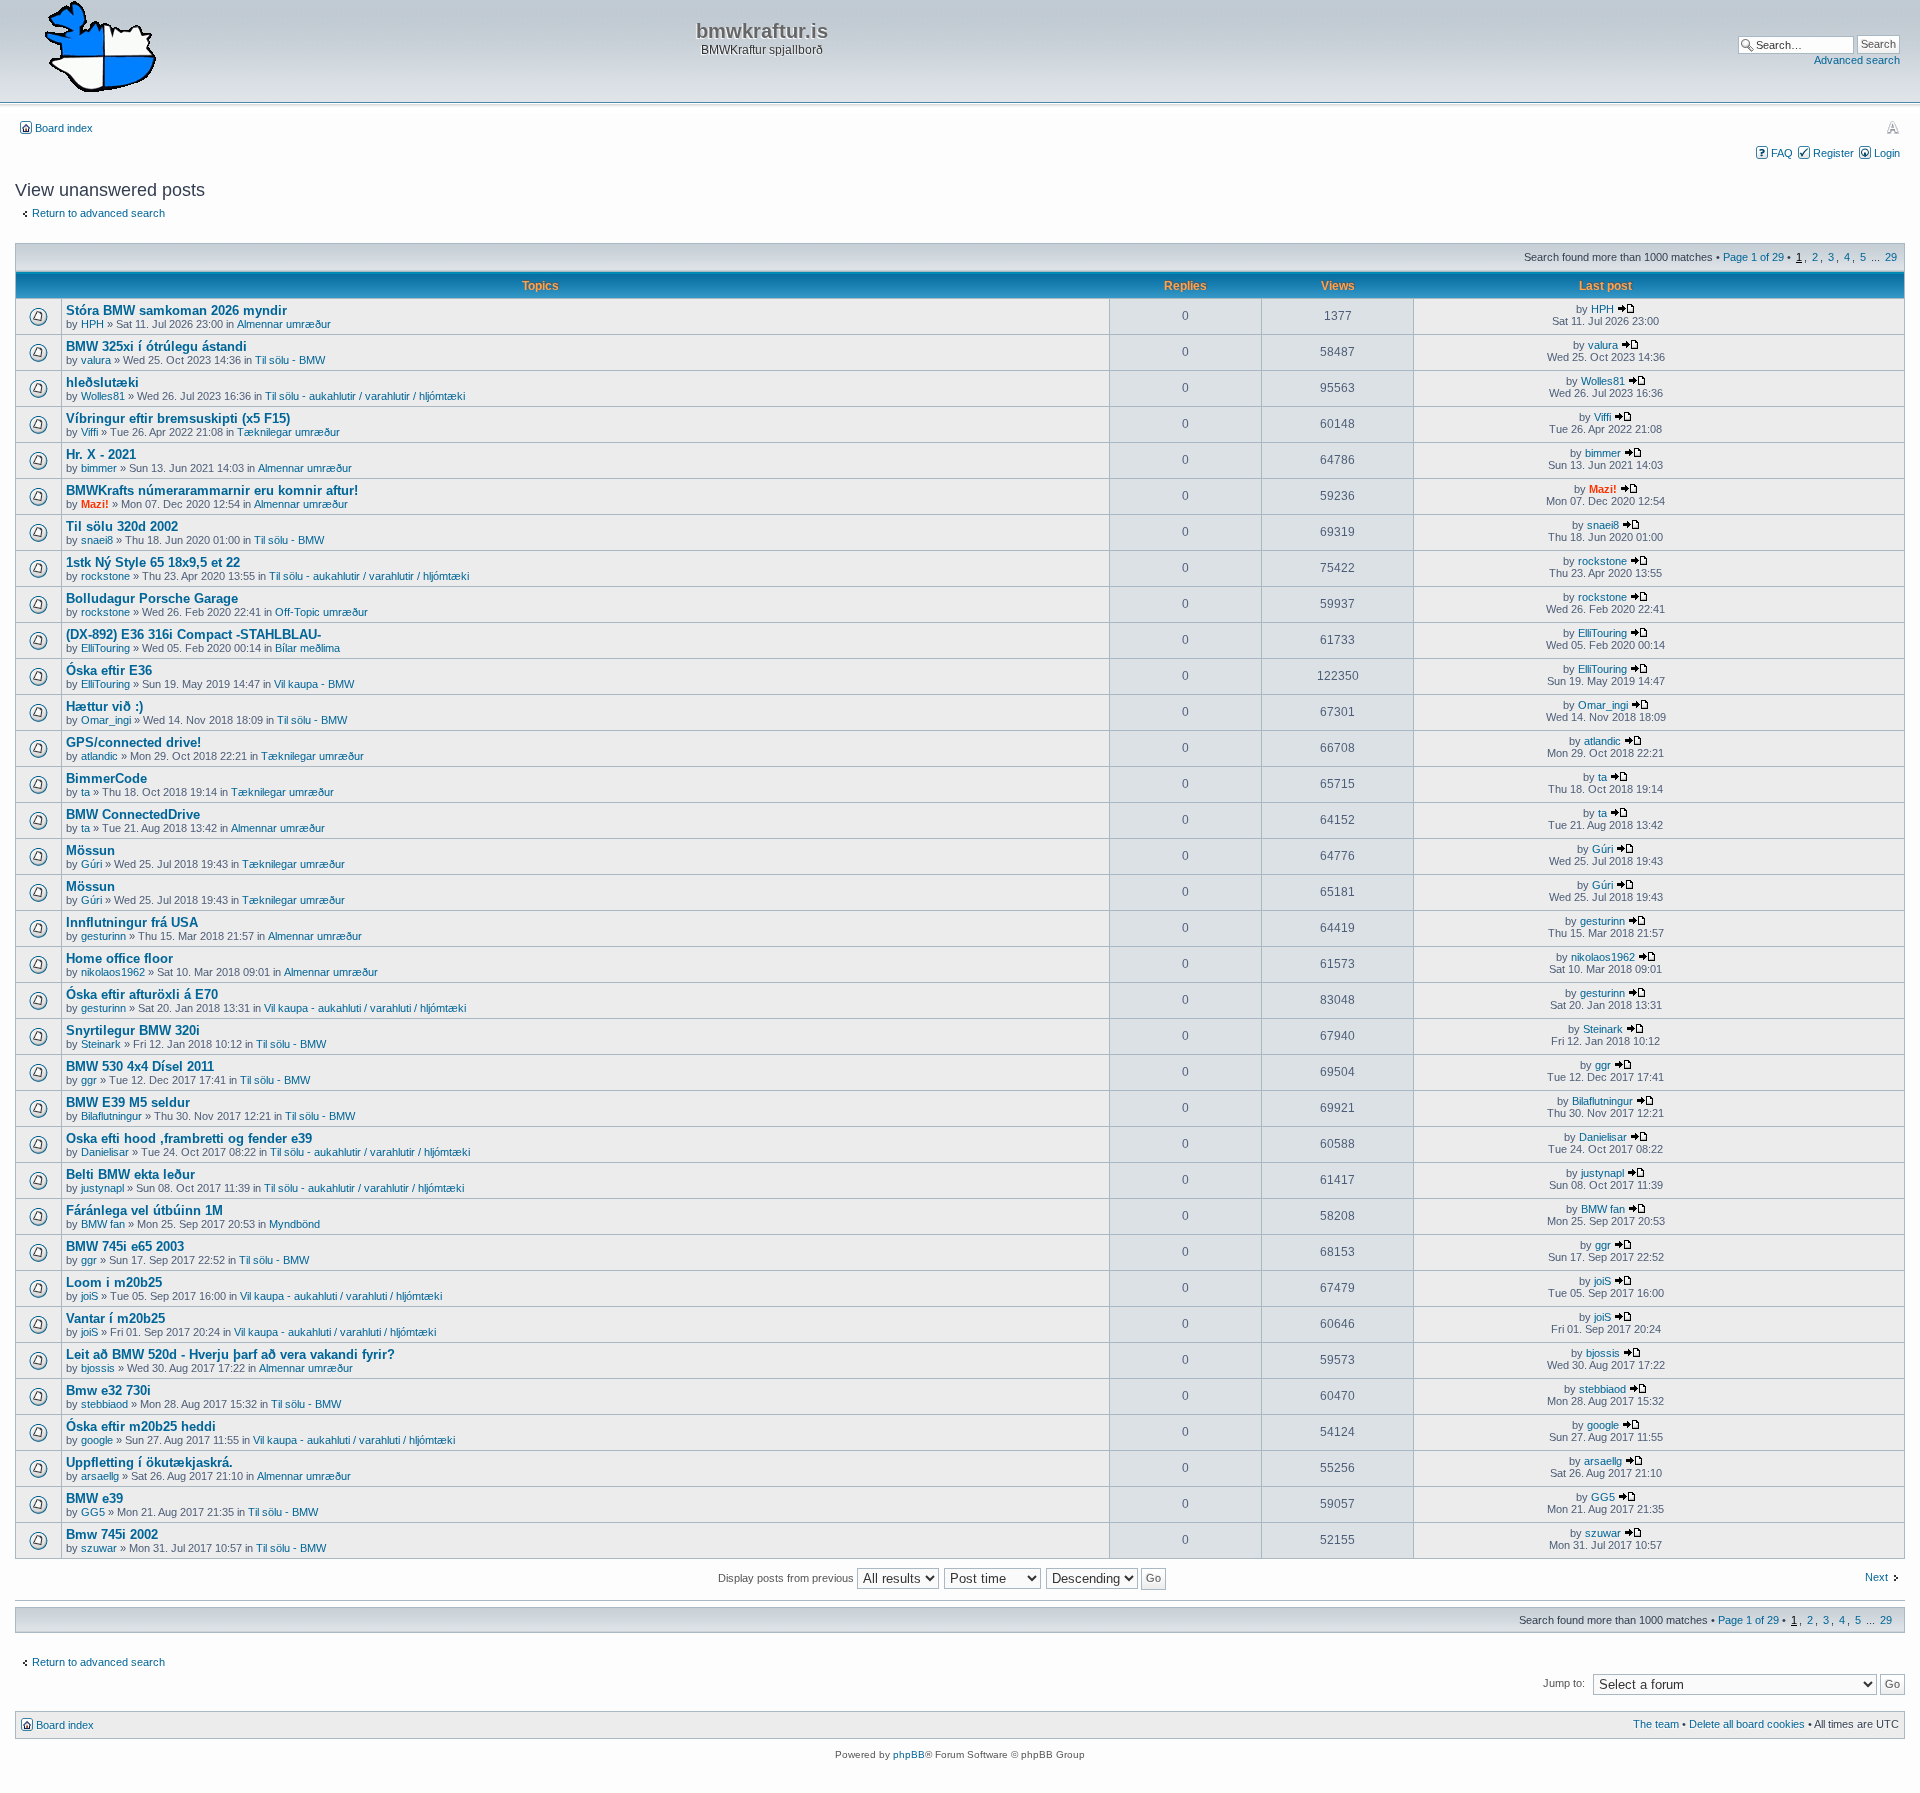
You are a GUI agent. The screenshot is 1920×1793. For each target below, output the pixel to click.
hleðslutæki (102, 382)
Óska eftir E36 (109, 670)
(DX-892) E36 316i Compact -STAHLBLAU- (193, 634)
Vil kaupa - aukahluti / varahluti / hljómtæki (365, 1008)
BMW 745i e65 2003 (125, 1246)
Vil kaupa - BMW (314, 684)
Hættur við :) (104, 706)
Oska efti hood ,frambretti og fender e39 (189, 1138)
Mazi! (95, 504)
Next (1876, 1577)
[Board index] (100, 48)
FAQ (1782, 153)
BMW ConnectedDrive (133, 814)
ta (85, 792)
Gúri (91, 864)
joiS (89, 1296)
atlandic (99, 756)
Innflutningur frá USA (132, 922)
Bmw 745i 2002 (112, 1534)
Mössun (90, 850)
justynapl (102, 1188)
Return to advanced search (98, 213)
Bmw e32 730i (108, 1390)
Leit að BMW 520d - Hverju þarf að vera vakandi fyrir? (230, 1354)
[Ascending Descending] (1107, 1578)
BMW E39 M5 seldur (128, 1102)
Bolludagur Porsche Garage (152, 598)
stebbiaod (104, 1404)
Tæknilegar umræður (288, 432)
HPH (92, 324)
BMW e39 (94, 1498)
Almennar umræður (284, 324)
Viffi (89, 432)
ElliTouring (105, 648)
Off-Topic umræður (321, 612)
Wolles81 (103, 396)
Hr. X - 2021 (101, 454)
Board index (64, 128)
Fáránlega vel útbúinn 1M (144, 1210)
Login (1887, 153)
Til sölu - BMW (290, 360)
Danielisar (105, 1152)
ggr (89, 1080)
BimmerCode (106, 778)
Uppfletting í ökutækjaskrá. (149, 1462)
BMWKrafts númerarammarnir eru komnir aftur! (212, 490)
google (97, 1440)
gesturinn (103, 936)
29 (1891, 257)
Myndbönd (294, 1224)
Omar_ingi (106, 720)
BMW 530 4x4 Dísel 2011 (140, 1066)
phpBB (909, 1754)
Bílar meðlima (307, 648)
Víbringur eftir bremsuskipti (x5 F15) (178, 418)
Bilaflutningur (111, 1116)
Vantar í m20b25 (115, 1318)
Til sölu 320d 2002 (122, 526)
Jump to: (1564, 1683)
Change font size (1892, 127)
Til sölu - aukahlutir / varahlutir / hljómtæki (365, 396)
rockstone (105, 576)
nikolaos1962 (113, 972)
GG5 (93, 1512)
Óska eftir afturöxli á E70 (142, 994)
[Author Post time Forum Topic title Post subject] (993, 1578)
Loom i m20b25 (114, 1282)
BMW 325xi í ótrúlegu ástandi (156, 346)
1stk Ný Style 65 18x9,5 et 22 (153, 562)
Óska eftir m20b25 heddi (141, 1426)
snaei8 (97, 540)
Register (1833, 153)
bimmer (99, 468)
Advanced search (1857, 60)
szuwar (99, 1548)
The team (1656, 1724)
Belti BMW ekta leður (130, 1174)
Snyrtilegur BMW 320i (133, 1030)
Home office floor (119, 958)
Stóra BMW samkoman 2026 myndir (176, 310)
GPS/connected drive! (133, 742)
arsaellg (100, 1476)
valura (96, 360)
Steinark (101, 1044)
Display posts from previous (787, 1578)
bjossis (98, 1368)
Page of (1753, 257)
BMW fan (103, 1224)
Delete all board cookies (1747, 1724)
